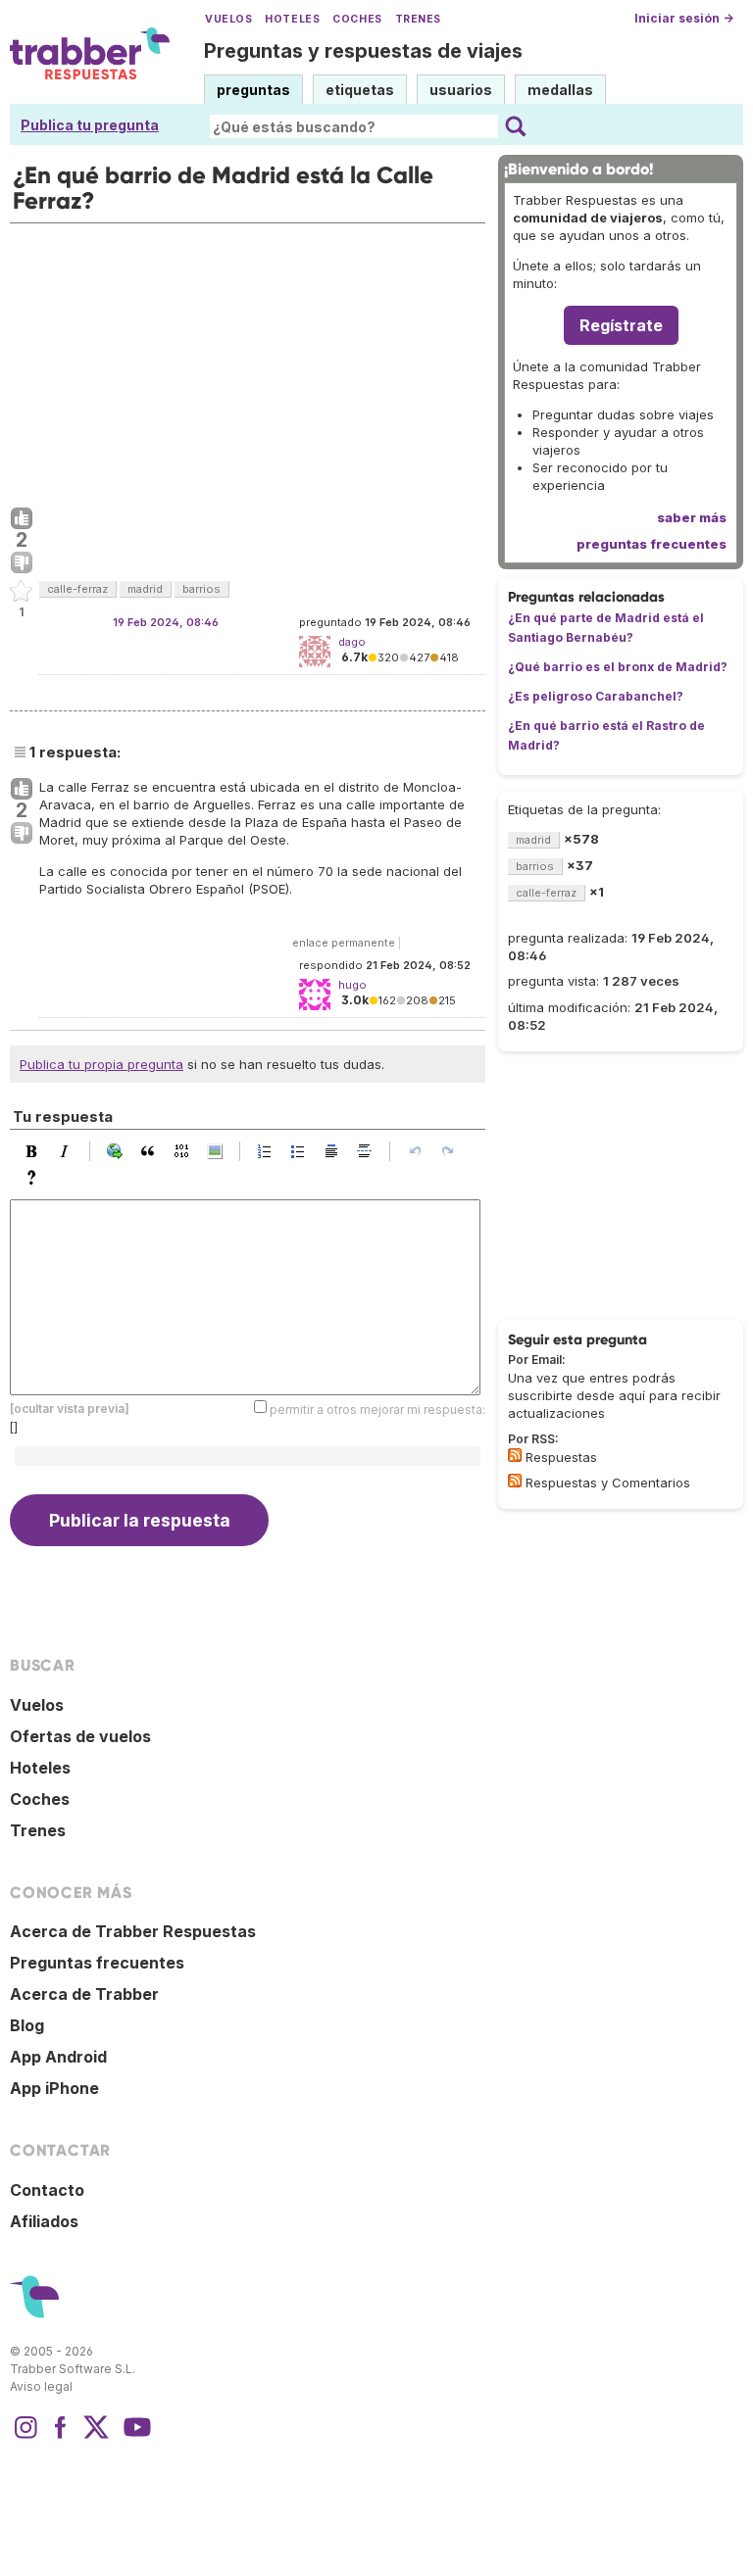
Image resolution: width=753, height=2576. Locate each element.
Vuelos (228, 19)
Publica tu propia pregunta (101, 1064)
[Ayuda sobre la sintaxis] (36, 1178)
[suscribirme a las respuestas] (515, 1455)
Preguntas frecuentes (97, 1963)
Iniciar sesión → (684, 18)
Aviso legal (41, 2386)
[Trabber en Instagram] (25, 2437)
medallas (560, 90)
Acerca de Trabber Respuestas (133, 1931)
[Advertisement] (248, 361)
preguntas (253, 90)
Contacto (47, 2190)
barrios (201, 589)
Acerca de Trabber (84, 1994)
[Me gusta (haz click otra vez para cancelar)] (22, 519)
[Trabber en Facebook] (61, 2437)
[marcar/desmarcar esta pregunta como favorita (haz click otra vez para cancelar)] (22, 592)
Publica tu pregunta (90, 125)
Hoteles (292, 19)
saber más (692, 517)
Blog (27, 2025)
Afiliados (44, 2221)
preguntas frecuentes (652, 544)
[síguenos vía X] (96, 2437)
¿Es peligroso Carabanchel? (596, 696)
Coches (357, 19)
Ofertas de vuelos (80, 1736)
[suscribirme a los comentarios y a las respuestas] (515, 1481)
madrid (145, 589)
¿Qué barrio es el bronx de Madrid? (618, 667)
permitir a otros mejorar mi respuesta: (377, 1410)
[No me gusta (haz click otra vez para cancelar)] (22, 563)
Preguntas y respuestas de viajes (363, 51)
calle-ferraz (77, 589)
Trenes (418, 19)
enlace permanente (344, 943)
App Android (58, 2057)
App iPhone (54, 2088)
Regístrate (621, 325)
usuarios (461, 90)
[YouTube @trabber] (134, 2437)
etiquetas (360, 90)
